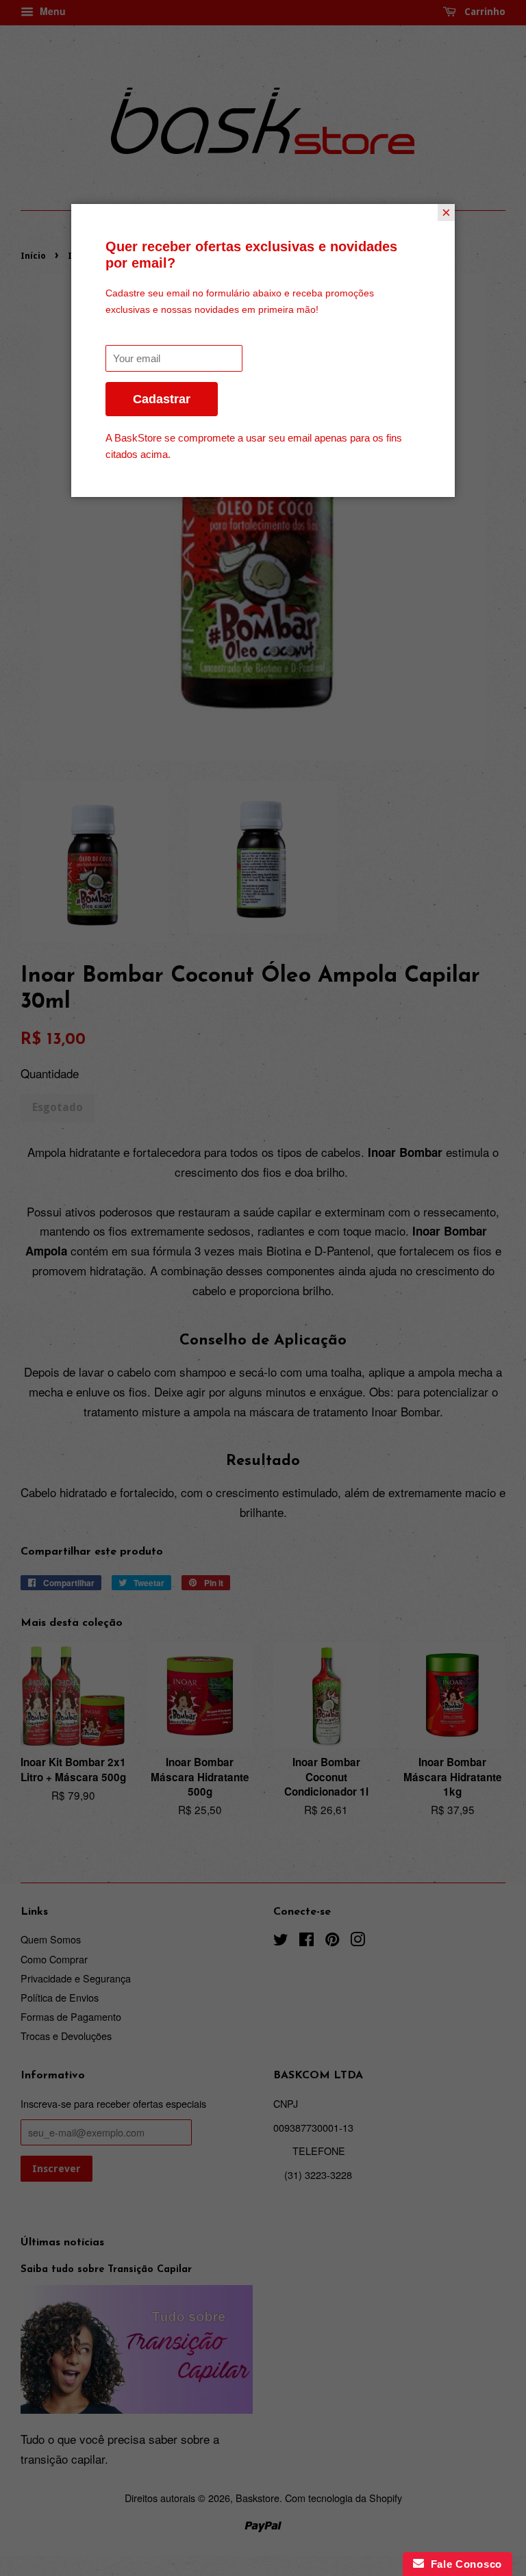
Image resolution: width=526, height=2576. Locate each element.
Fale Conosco (463, 2564)
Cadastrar (162, 399)
